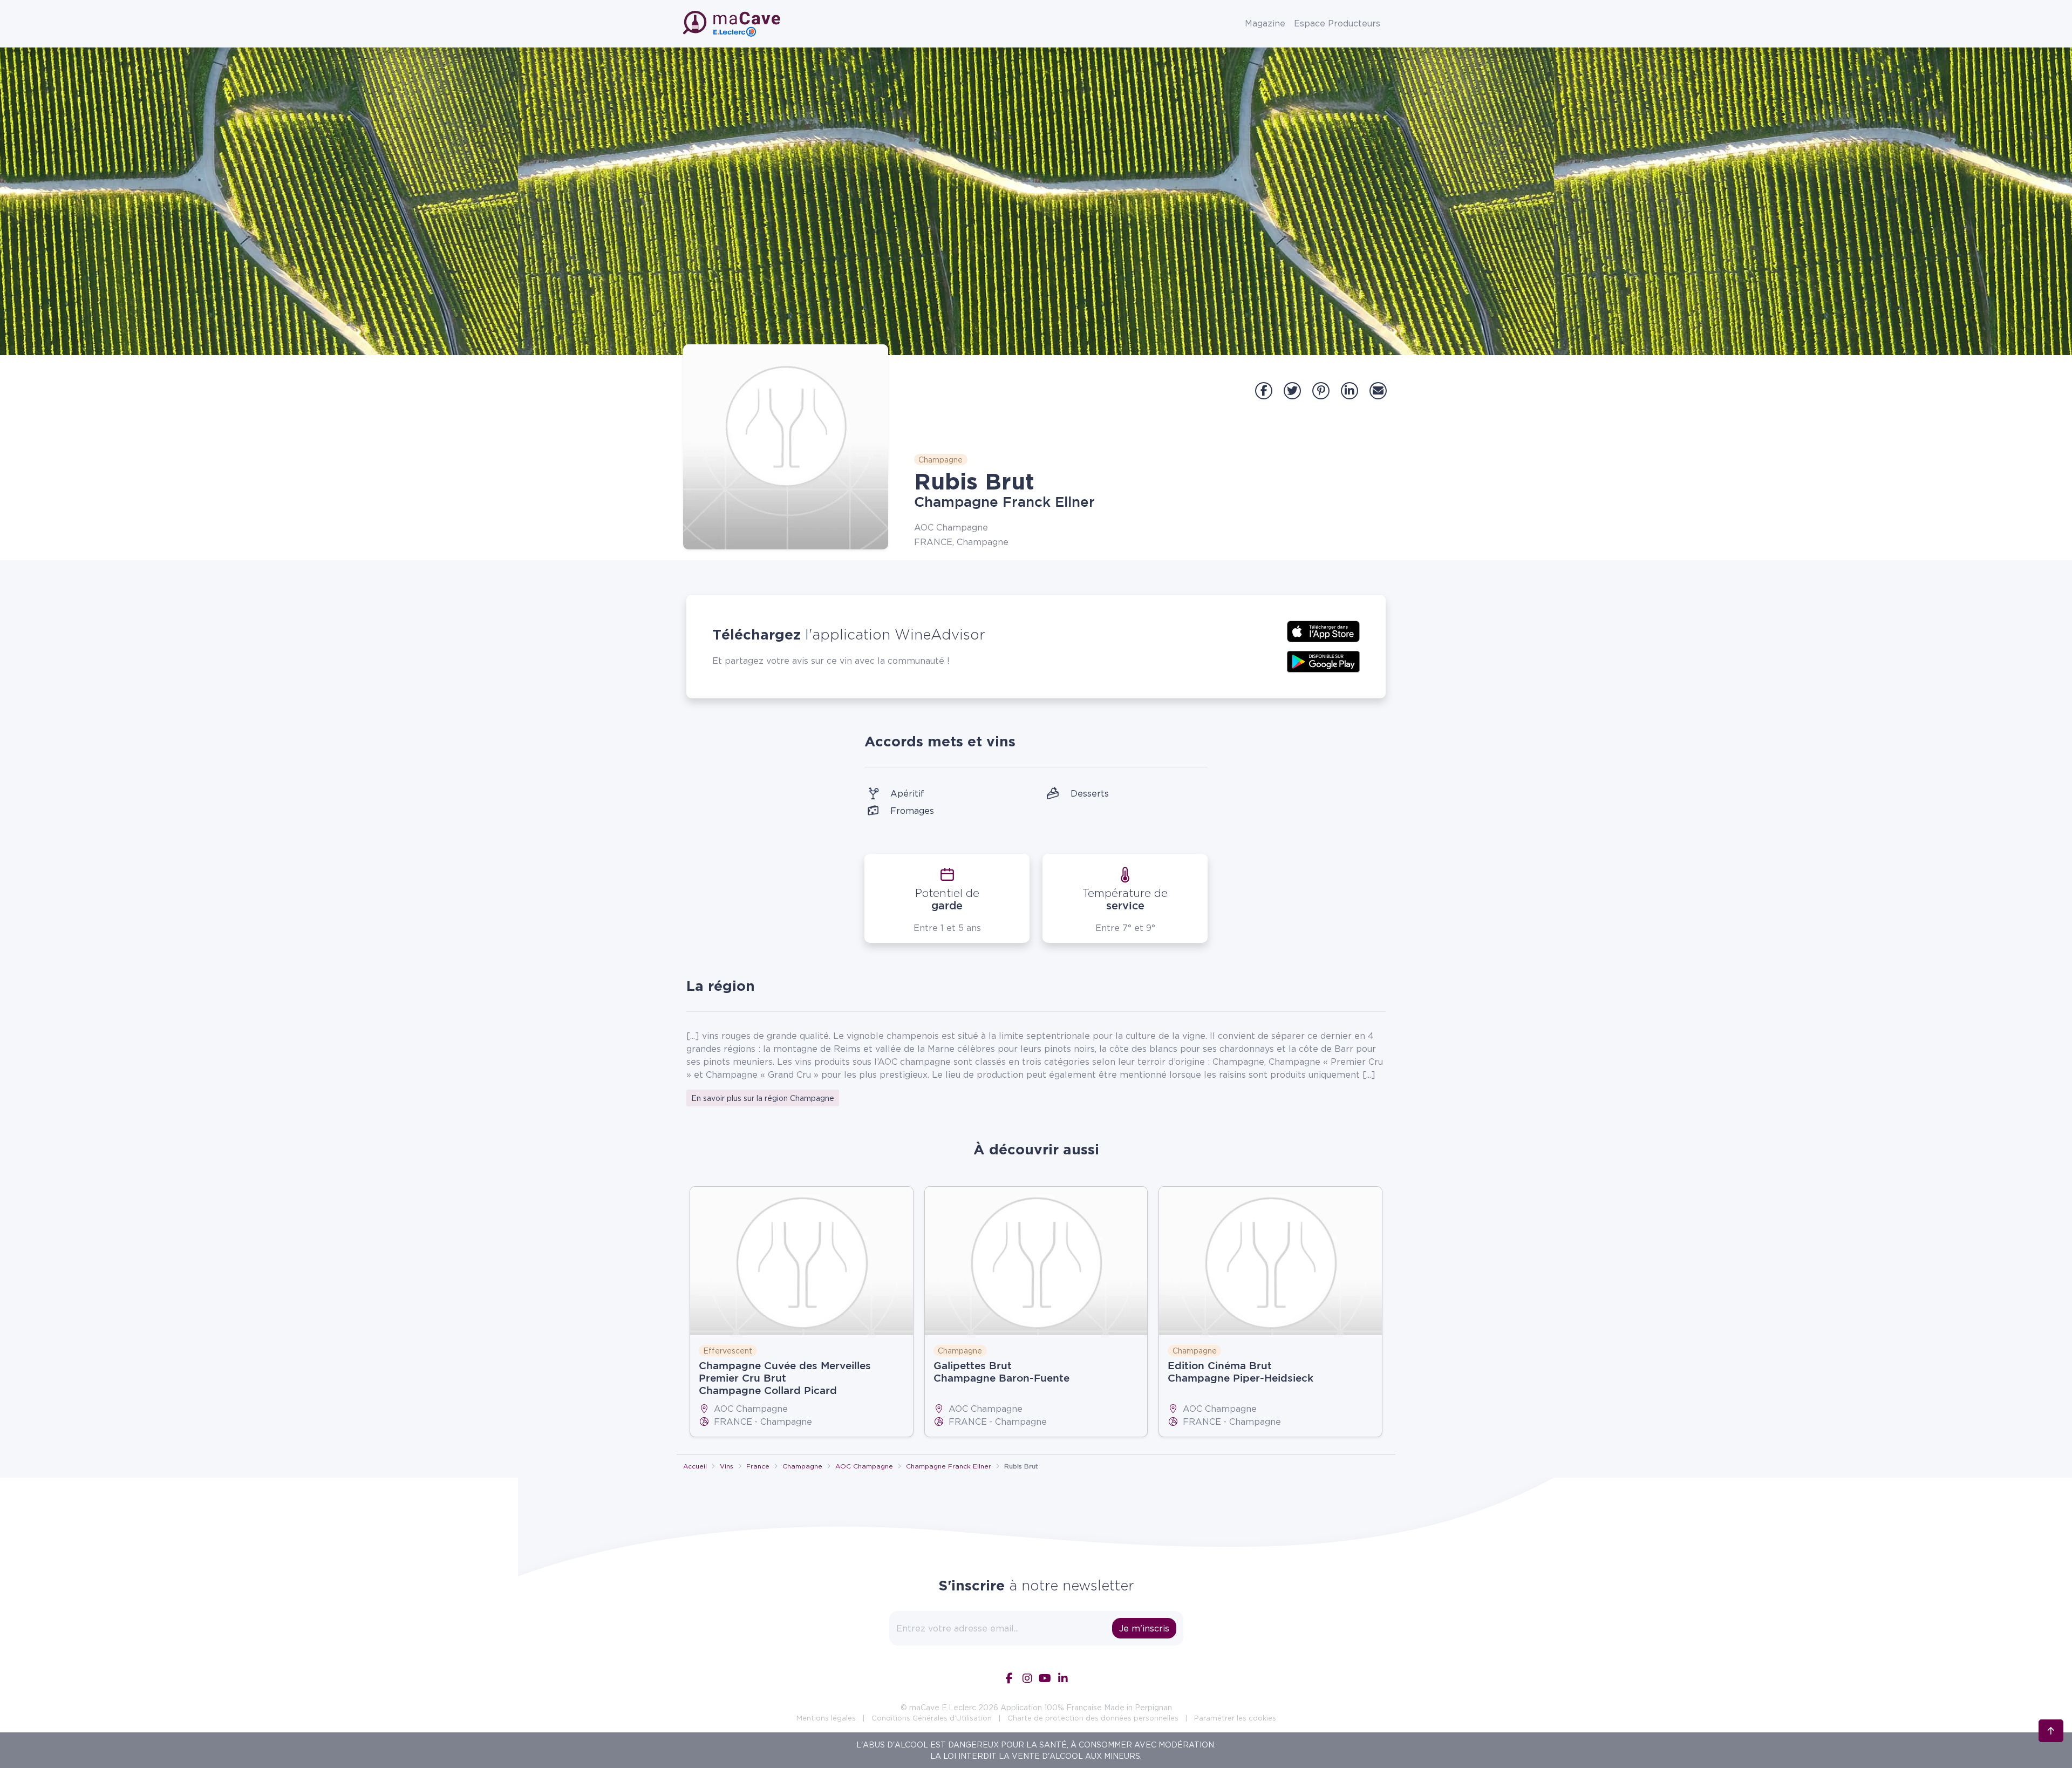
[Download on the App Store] (1323, 630)
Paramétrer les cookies (1235, 1718)
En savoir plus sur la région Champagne (763, 1098)
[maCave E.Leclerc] (733, 24)
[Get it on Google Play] (1323, 661)
